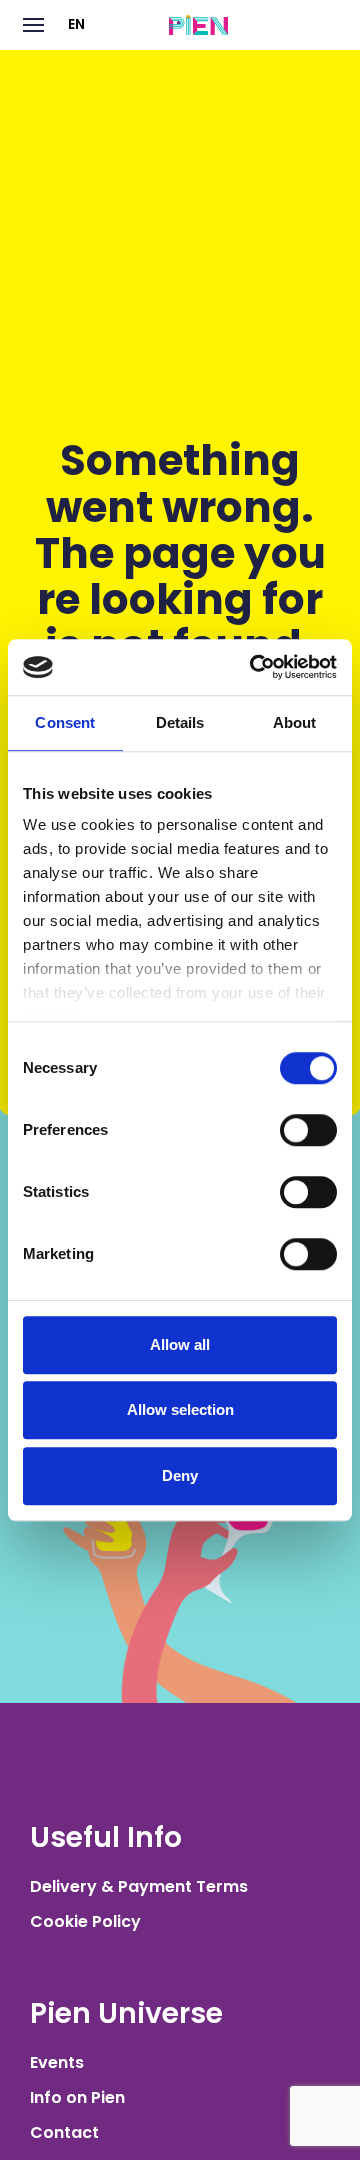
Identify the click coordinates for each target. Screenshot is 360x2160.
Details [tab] (180, 722)
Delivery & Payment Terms (139, 1886)
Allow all (180, 1344)
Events (57, 2062)
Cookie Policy (85, 1921)
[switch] (308, 1130)
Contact (64, 2132)
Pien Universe (126, 2013)
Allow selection (180, 1409)
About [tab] (295, 722)
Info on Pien (77, 2097)
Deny (180, 1475)
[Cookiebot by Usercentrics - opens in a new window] (254, 667)
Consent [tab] (65, 722)
